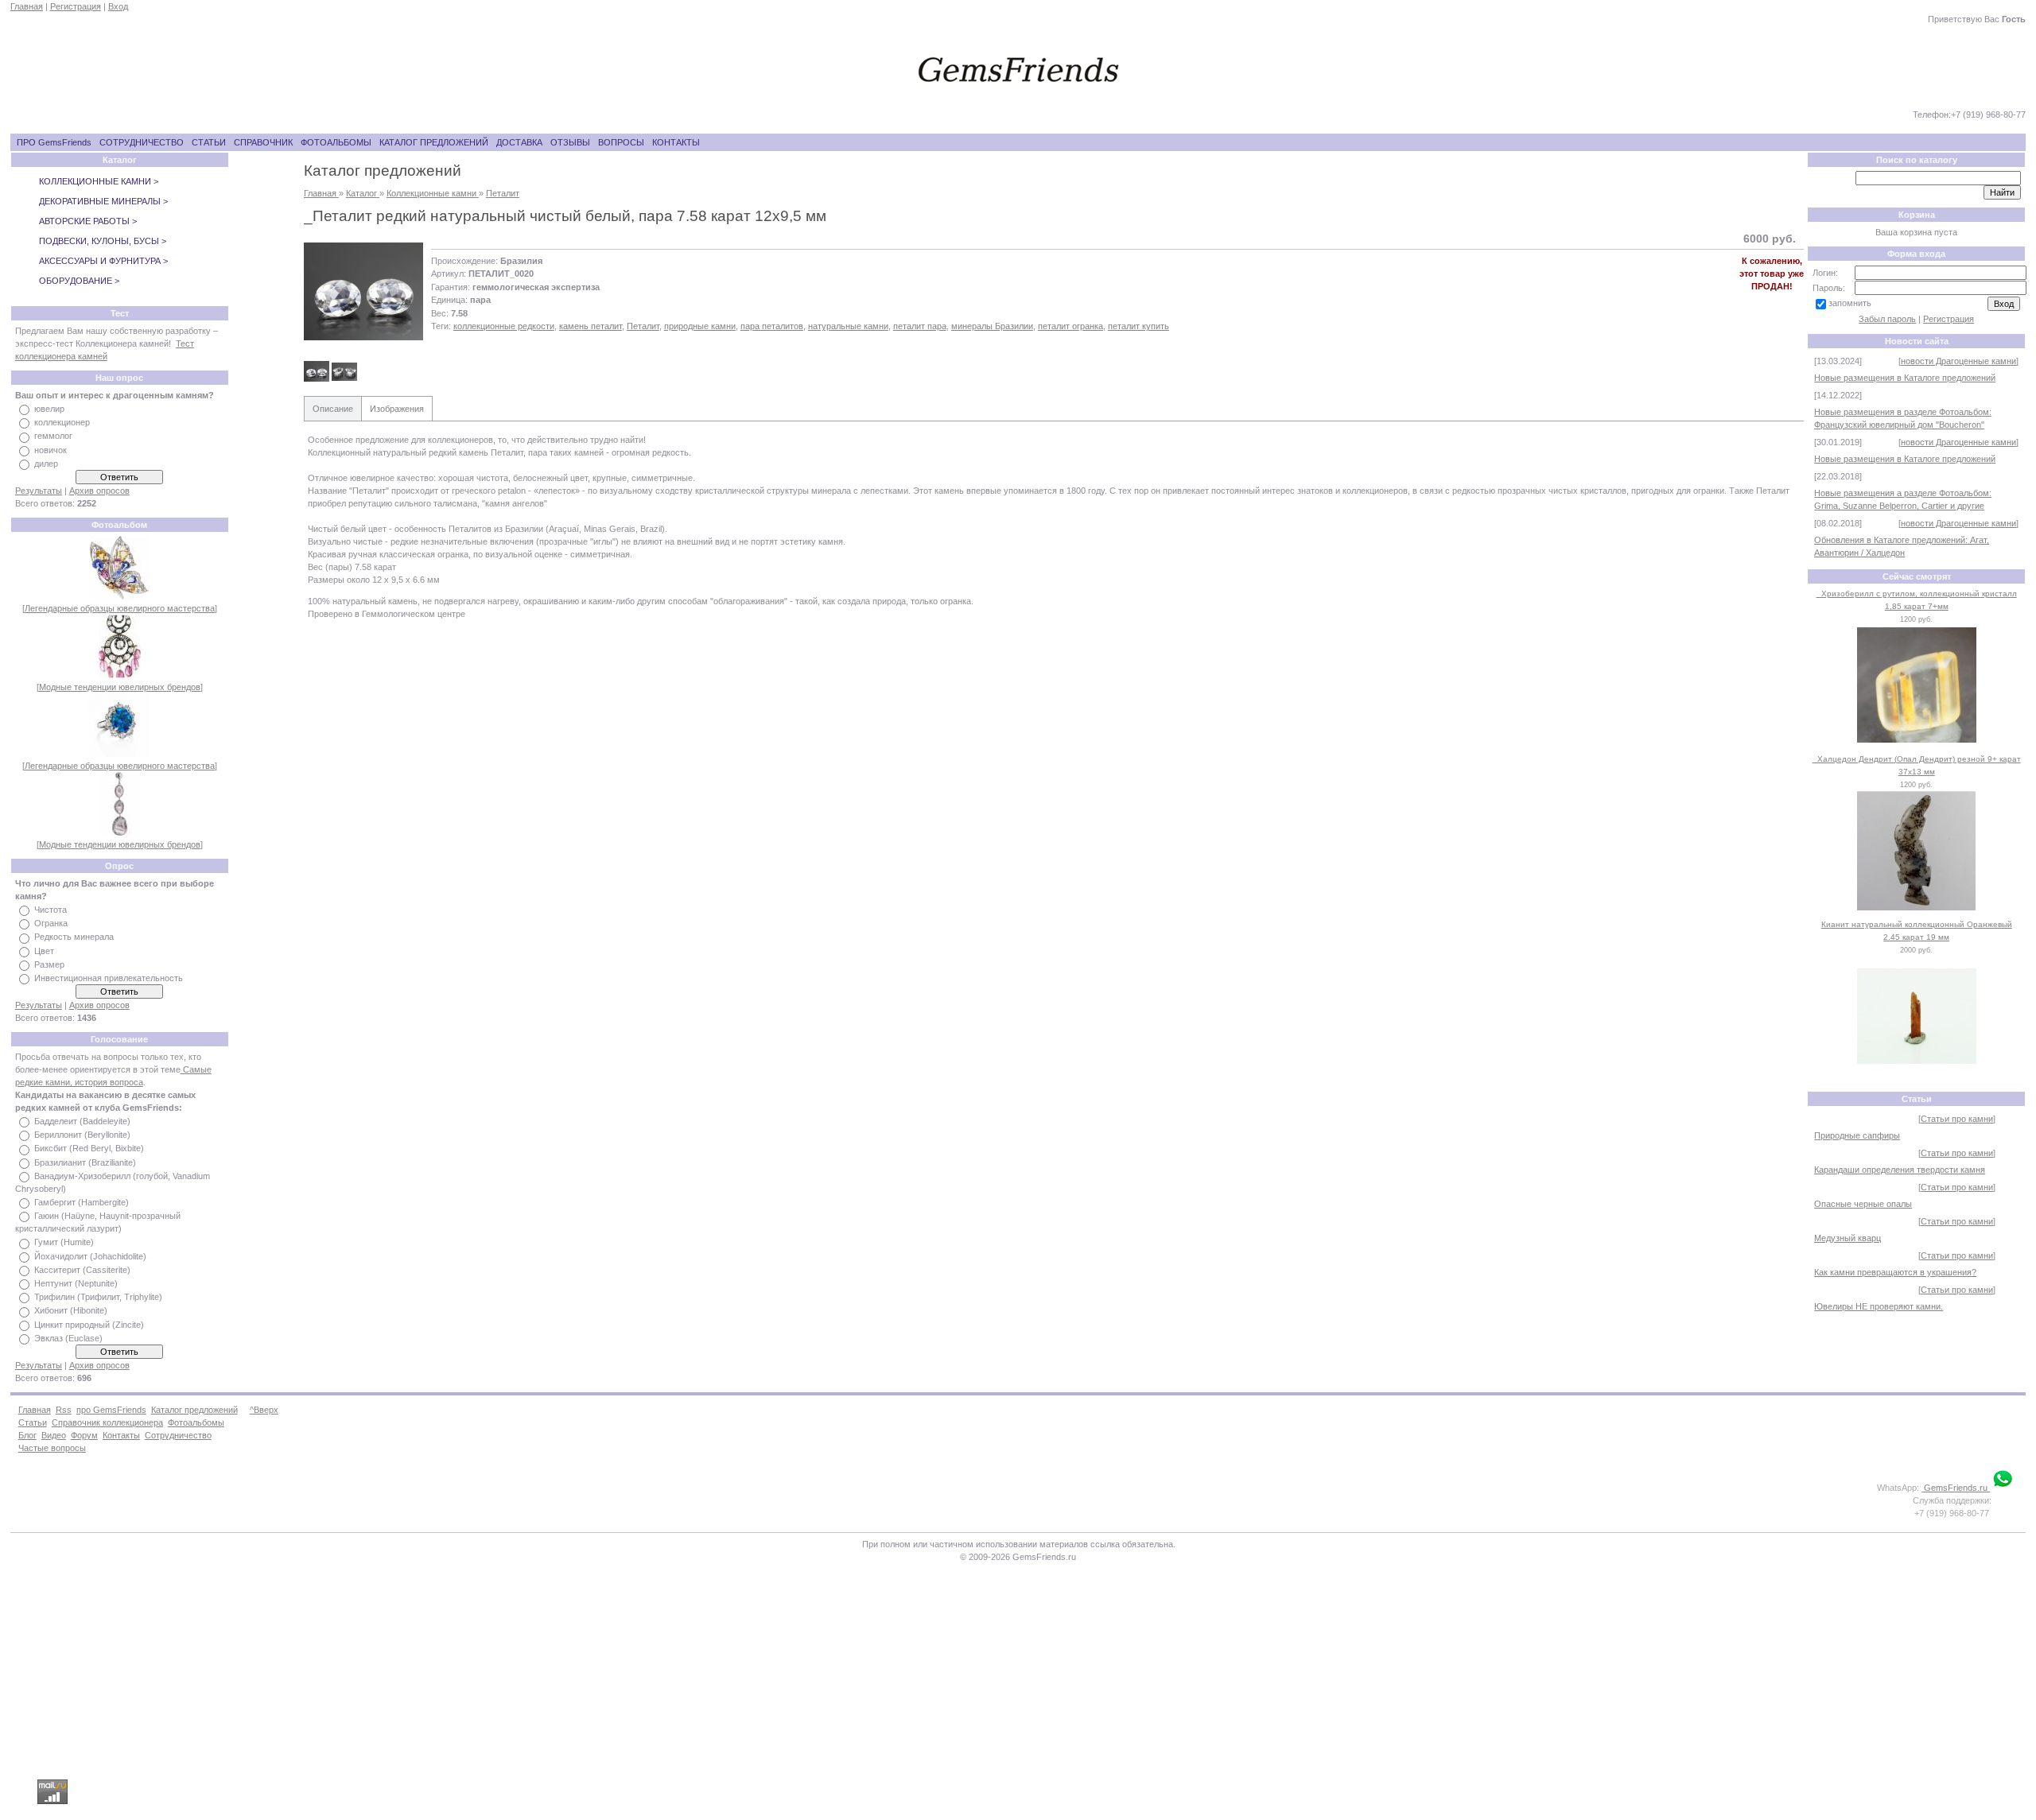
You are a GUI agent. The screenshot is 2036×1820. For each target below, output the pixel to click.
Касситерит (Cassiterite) (82, 1270)
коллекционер (62, 422)
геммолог (53, 437)
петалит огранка (1070, 326)
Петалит (643, 326)
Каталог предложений (194, 1410)
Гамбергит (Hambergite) (82, 1202)
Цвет (44, 951)
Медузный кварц (1848, 1238)
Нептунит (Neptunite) (76, 1283)
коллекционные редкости (504, 326)
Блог (27, 1435)
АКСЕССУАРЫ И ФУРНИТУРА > (103, 261)
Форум (84, 1435)
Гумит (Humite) (64, 1243)
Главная (27, 6)
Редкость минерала (74, 937)
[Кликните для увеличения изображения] (363, 292)
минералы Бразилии (992, 326)
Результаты (39, 491)
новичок (51, 450)
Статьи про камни (1957, 1119)
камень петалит (591, 326)
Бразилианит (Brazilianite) (85, 1162)
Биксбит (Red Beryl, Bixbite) (89, 1149)
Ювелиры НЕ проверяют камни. (1879, 1306)
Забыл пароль (1887, 319)
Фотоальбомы (196, 1422)
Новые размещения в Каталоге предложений (1905, 378)
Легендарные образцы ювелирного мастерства (120, 608)
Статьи (33, 1422)
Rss (64, 1410)
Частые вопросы (52, 1448)
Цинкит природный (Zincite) (89, 1325)
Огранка (51, 923)
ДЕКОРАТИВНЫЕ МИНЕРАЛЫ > (103, 201)
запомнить (1850, 303)
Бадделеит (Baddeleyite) (82, 1121)
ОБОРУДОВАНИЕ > (79, 281)
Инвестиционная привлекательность (109, 978)
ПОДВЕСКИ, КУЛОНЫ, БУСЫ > (103, 241)
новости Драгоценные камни (1958, 361)
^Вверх (264, 1410)
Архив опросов (99, 491)
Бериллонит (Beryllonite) (82, 1135)
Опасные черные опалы (1863, 1204)
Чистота (51, 910)
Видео (54, 1435)
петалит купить (1138, 326)
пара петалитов (772, 326)
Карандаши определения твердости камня (1900, 1170)
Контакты (121, 1435)
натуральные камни (848, 326)
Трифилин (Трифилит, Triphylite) (98, 1297)
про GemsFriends (111, 1410)
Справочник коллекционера (107, 1422)
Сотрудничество (178, 1435)
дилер (46, 464)
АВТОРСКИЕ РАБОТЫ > (88, 221)
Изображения (397, 409)
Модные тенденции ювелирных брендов (120, 687)
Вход (118, 6)
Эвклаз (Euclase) (68, 1338)
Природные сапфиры (1857, 1135)
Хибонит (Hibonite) (71, 1311)
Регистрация (76, 6)
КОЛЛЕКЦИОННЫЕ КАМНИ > (99, 181)
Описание (333, 409)
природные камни (700, 326)
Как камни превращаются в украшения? (1895, 1272)
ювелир (49, 409)
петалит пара (920, 326)
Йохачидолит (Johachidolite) (90, 1256)
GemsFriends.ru (1956, 1488)
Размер (49, 964)
